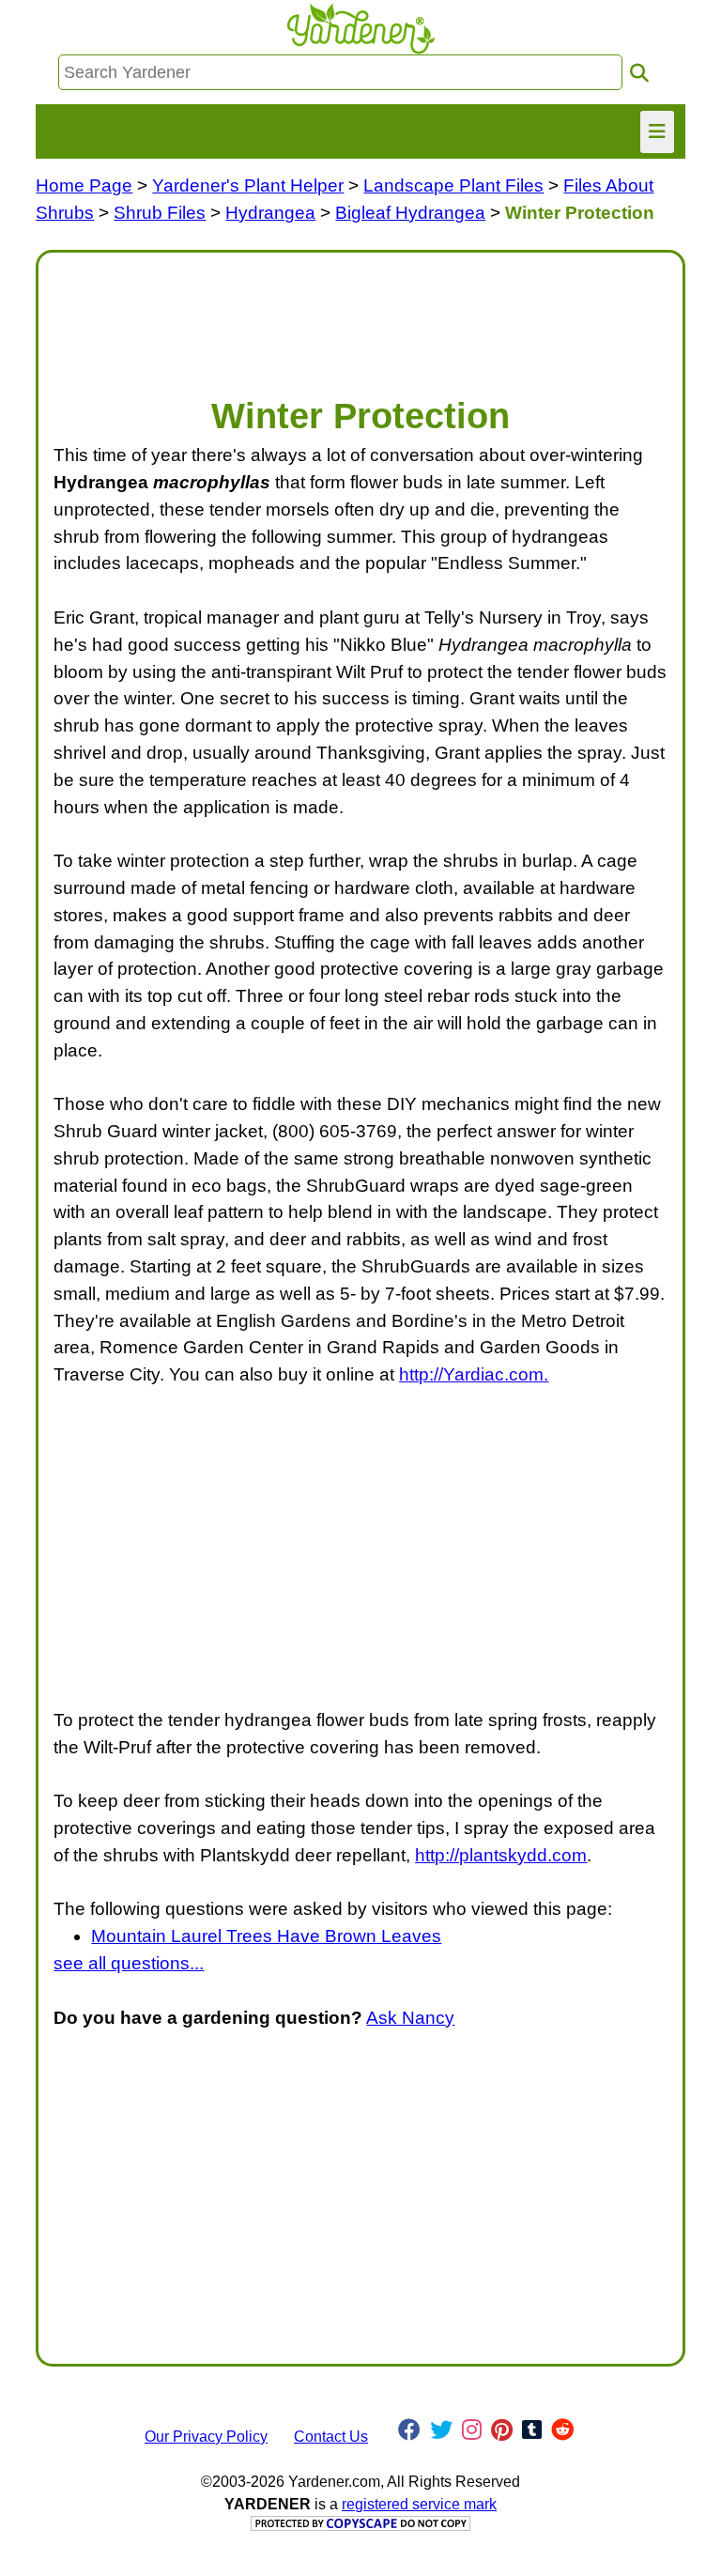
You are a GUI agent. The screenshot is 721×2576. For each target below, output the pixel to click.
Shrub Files (160, 213)
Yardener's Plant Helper (248, 185)
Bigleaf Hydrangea (410, 213)
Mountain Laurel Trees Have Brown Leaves (266, 1936)
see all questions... (129, 1963)
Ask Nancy (410, 2018)
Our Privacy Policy (206, 2437)
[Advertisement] (360, 315)
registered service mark (419, 2504)
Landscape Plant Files (453, 185)
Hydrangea (270, 213)
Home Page (84, 185)
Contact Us (331, 2437)
